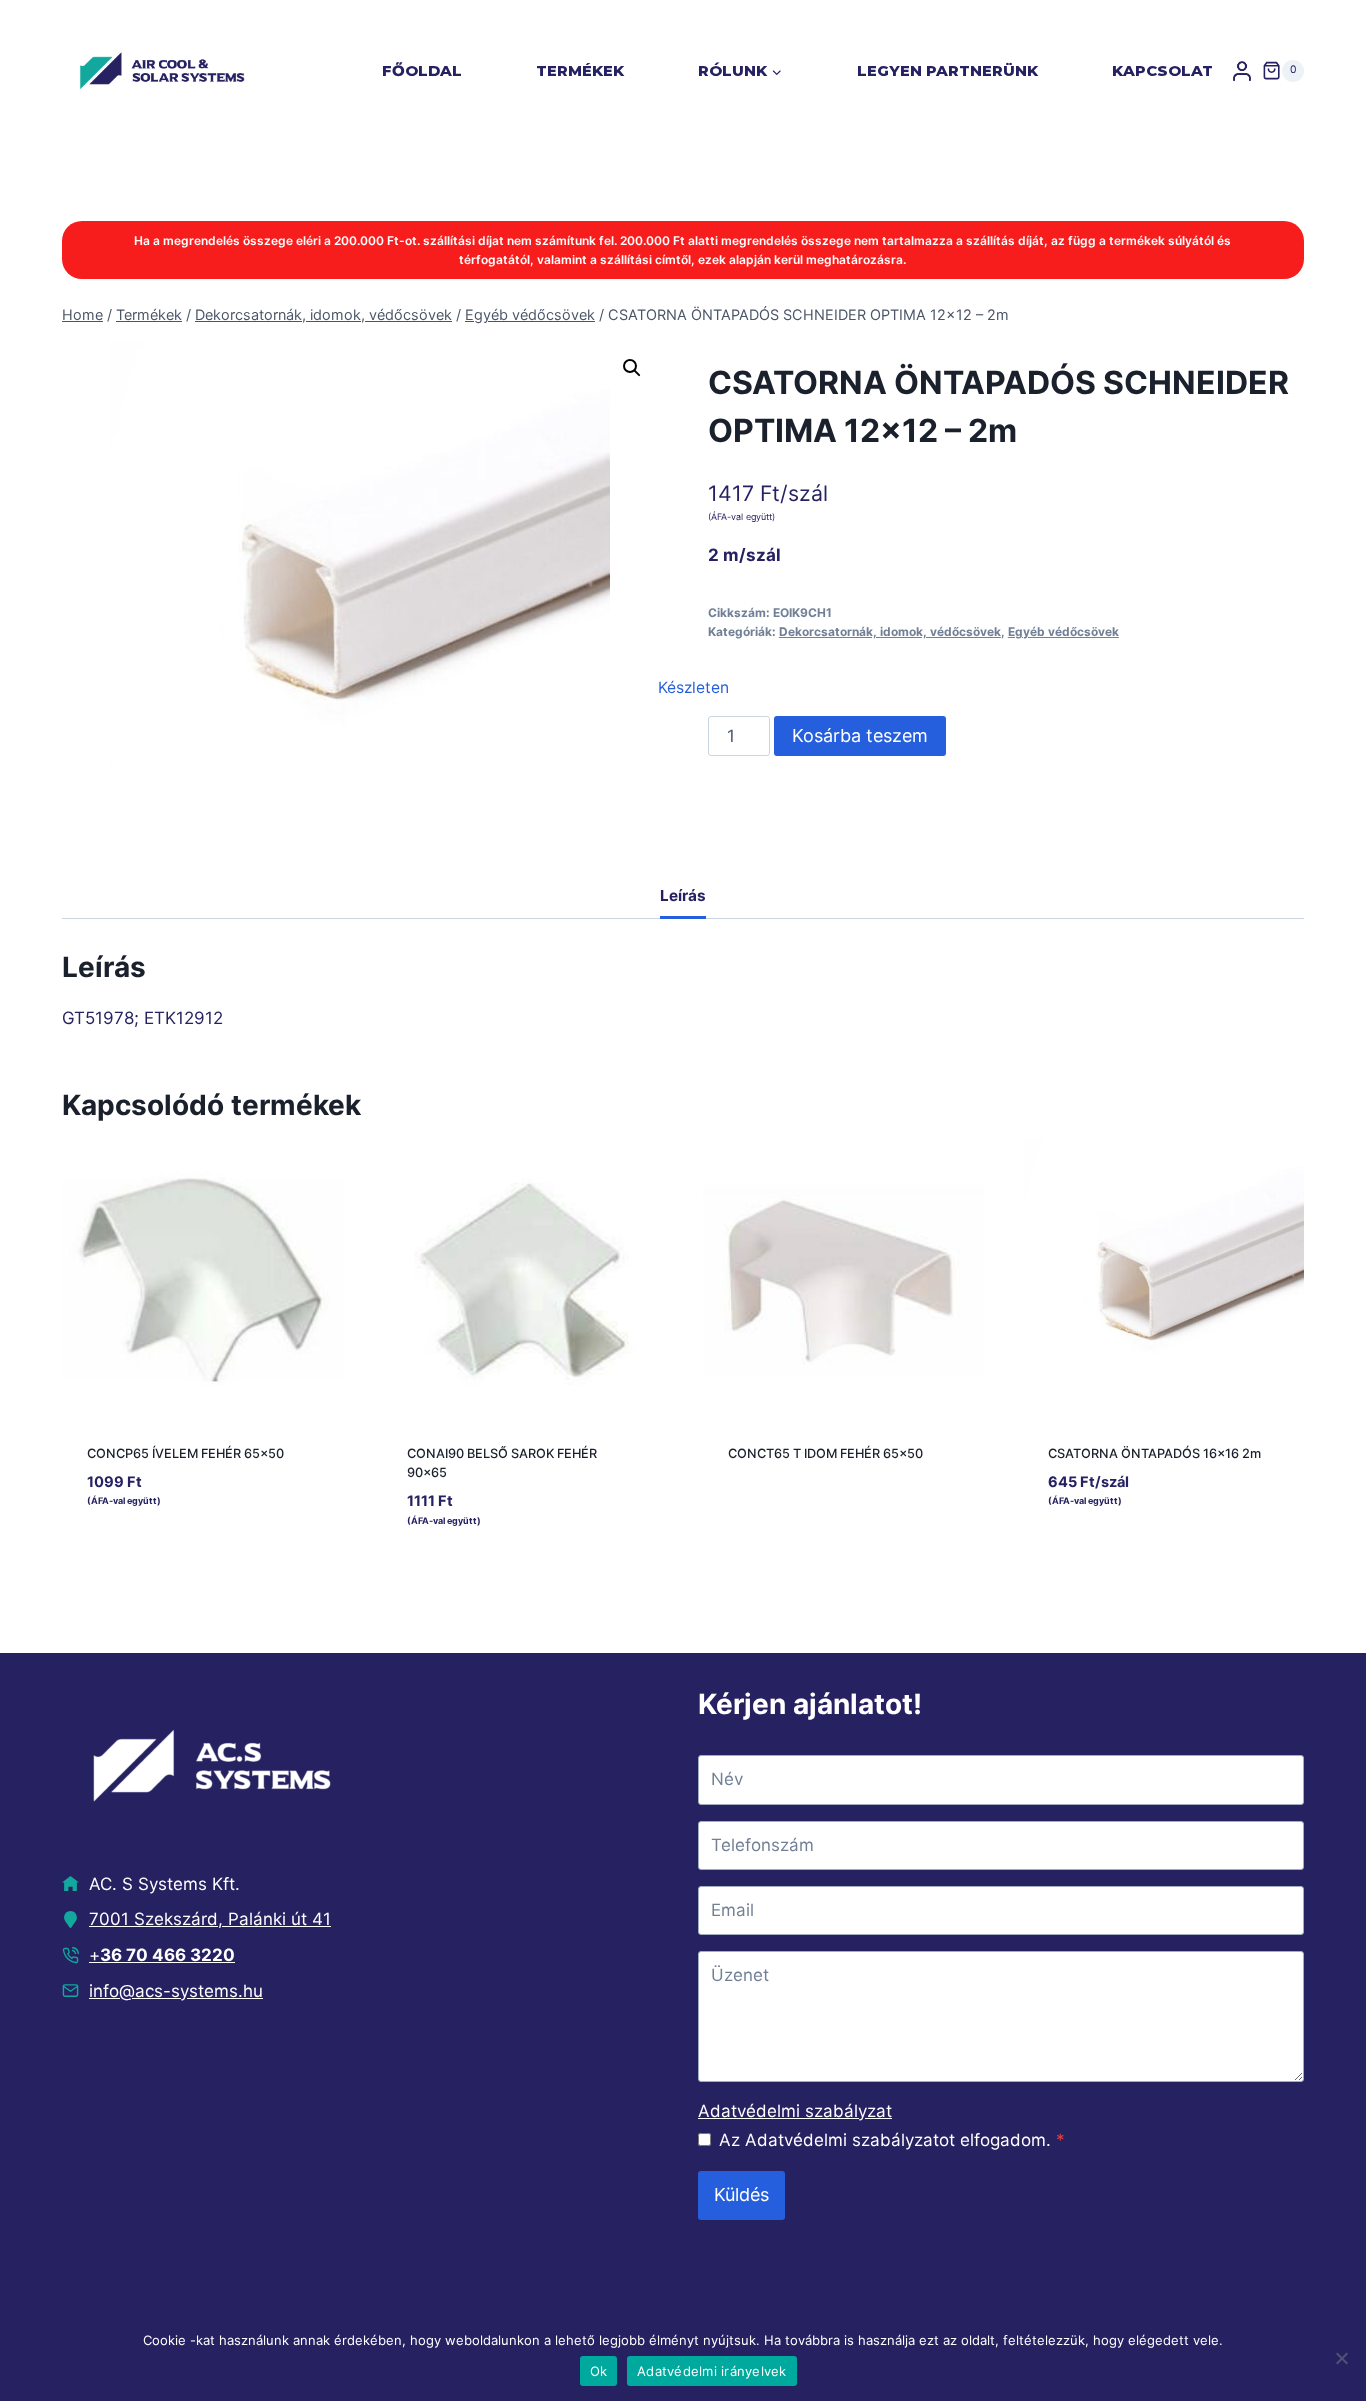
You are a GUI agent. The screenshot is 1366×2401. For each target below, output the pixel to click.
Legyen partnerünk (947, 70)
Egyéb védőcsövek (1063, 631)
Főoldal (422, 70)
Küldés (741, 2194)
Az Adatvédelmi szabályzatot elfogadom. (892, 2140)
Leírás (683, 895)
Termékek (580, 70)
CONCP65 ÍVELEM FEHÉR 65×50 (185, 1453)
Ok (599, 2371)
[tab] (683, 897)
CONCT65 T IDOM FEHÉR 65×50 (825, 1453)
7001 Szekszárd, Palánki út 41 (210, 1919)
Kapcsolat (1162, 70)
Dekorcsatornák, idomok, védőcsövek (890, 631)
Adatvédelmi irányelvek (712, 2371)
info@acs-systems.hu (176, 1991)
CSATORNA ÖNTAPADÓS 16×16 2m (1154, 1453)
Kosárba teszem (860, 735)
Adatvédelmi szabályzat (795, 2111)
